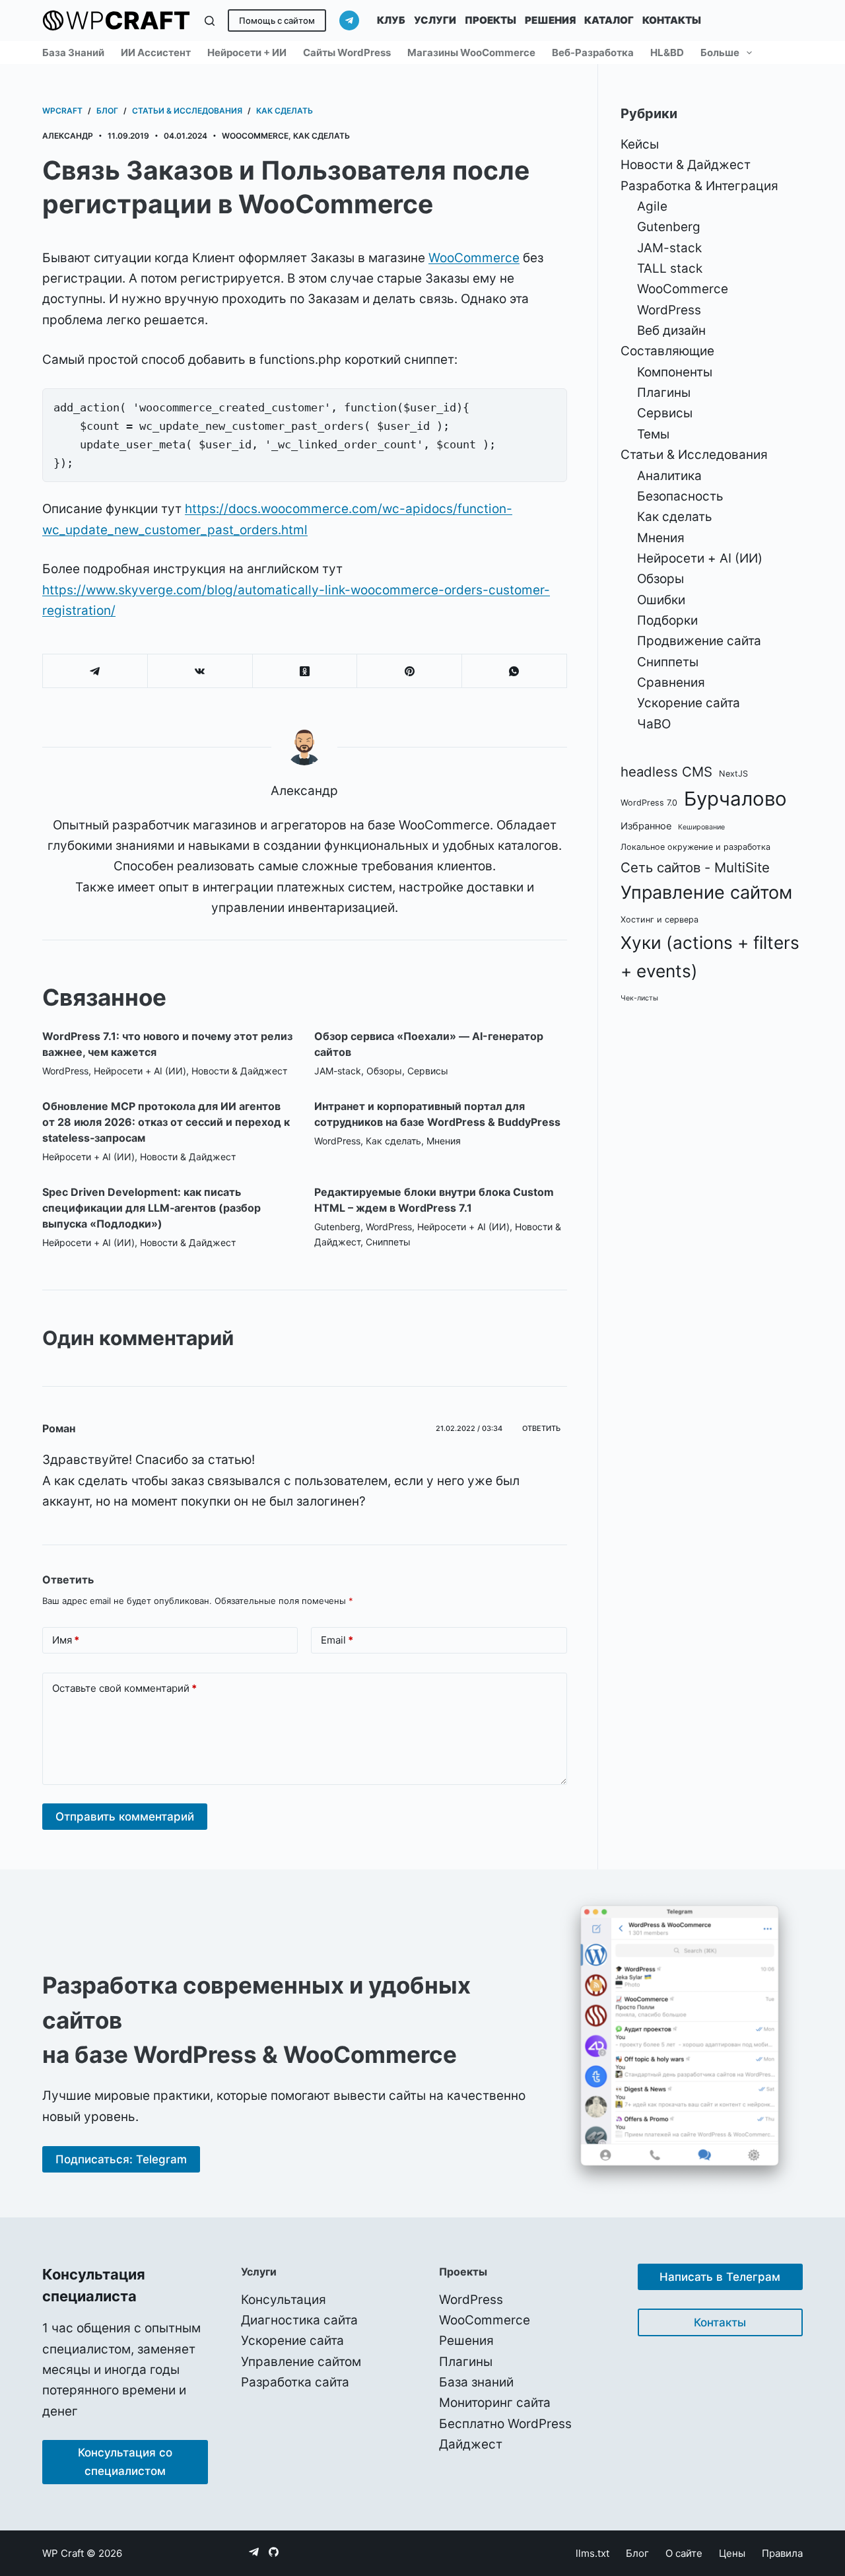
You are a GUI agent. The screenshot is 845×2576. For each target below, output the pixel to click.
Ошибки (661, 600)
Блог (637, 2553)
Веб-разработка (593, 52)
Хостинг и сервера (659, 920)
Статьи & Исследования (694, 455)
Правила (782, 2553)
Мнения (444, 1141)
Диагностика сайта (299, 2320)
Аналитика (669, 476)
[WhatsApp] (515, 671)
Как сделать (321, 136)
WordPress (65, 1071)
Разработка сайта (295, 2382)
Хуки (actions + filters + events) (710, 957)
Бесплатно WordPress (505, 2424)
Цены (732, 2553)
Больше (720, 52)
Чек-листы (639, 998)
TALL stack (670, 268)
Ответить (541, 1428)
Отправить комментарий (125, 1817)
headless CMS (666, 772)
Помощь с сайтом (277, 20)
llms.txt (592, 2553)
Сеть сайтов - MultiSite (695, 867)
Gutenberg (337, 1227)
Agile (652, 206)
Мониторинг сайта (495, 2403)
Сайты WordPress (347, 52)
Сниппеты (388, 1242)
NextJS (733, 774)
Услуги (435, 20)
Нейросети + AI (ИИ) (140, 1071)
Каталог (609, 20)
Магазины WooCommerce (471, 52)
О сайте (684, 2553)
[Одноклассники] (305, 671)
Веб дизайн (671, 331)
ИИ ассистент (156, 52)
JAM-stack (338, 1071)
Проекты (490, 20)
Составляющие (667, 351)
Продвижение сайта (699, 641)
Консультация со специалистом (125, 2462)
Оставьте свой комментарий (124, 1688)
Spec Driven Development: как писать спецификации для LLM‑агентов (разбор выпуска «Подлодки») (152, 1208)
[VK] (200, 671)
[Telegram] (349, 20)
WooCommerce (255, 136)
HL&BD (667, 52)
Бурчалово (735, 799)
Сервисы (428, 1071)
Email (337, 1640)
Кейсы (640, 144)
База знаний (73, 52)
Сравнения (671, 682)
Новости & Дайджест (239, 1071)
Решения (550, 20)
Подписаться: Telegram (121, 2159)
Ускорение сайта (689, 703)
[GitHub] (274, 2552)
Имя (66, 1640)
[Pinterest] (410, 671)
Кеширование (701, 827)
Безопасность (680, 496)
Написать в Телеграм (720, 2277)
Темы (653, 434)
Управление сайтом (706, 892)
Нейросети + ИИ (247, 52)
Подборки (667, 620)
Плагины (664, 393)
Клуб (391, 20)
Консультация (284, 2300)
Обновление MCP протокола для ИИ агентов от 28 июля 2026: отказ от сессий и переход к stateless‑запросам (166, 1122)
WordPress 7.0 (649, 803)
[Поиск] (210, 21)
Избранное (646, 826)
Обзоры (384, 1071)
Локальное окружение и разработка (695, 847)
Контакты (672, 20)
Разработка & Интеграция (699, 186)
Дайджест (471, 2444)
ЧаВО (654, 724)
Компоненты (675, 372)
